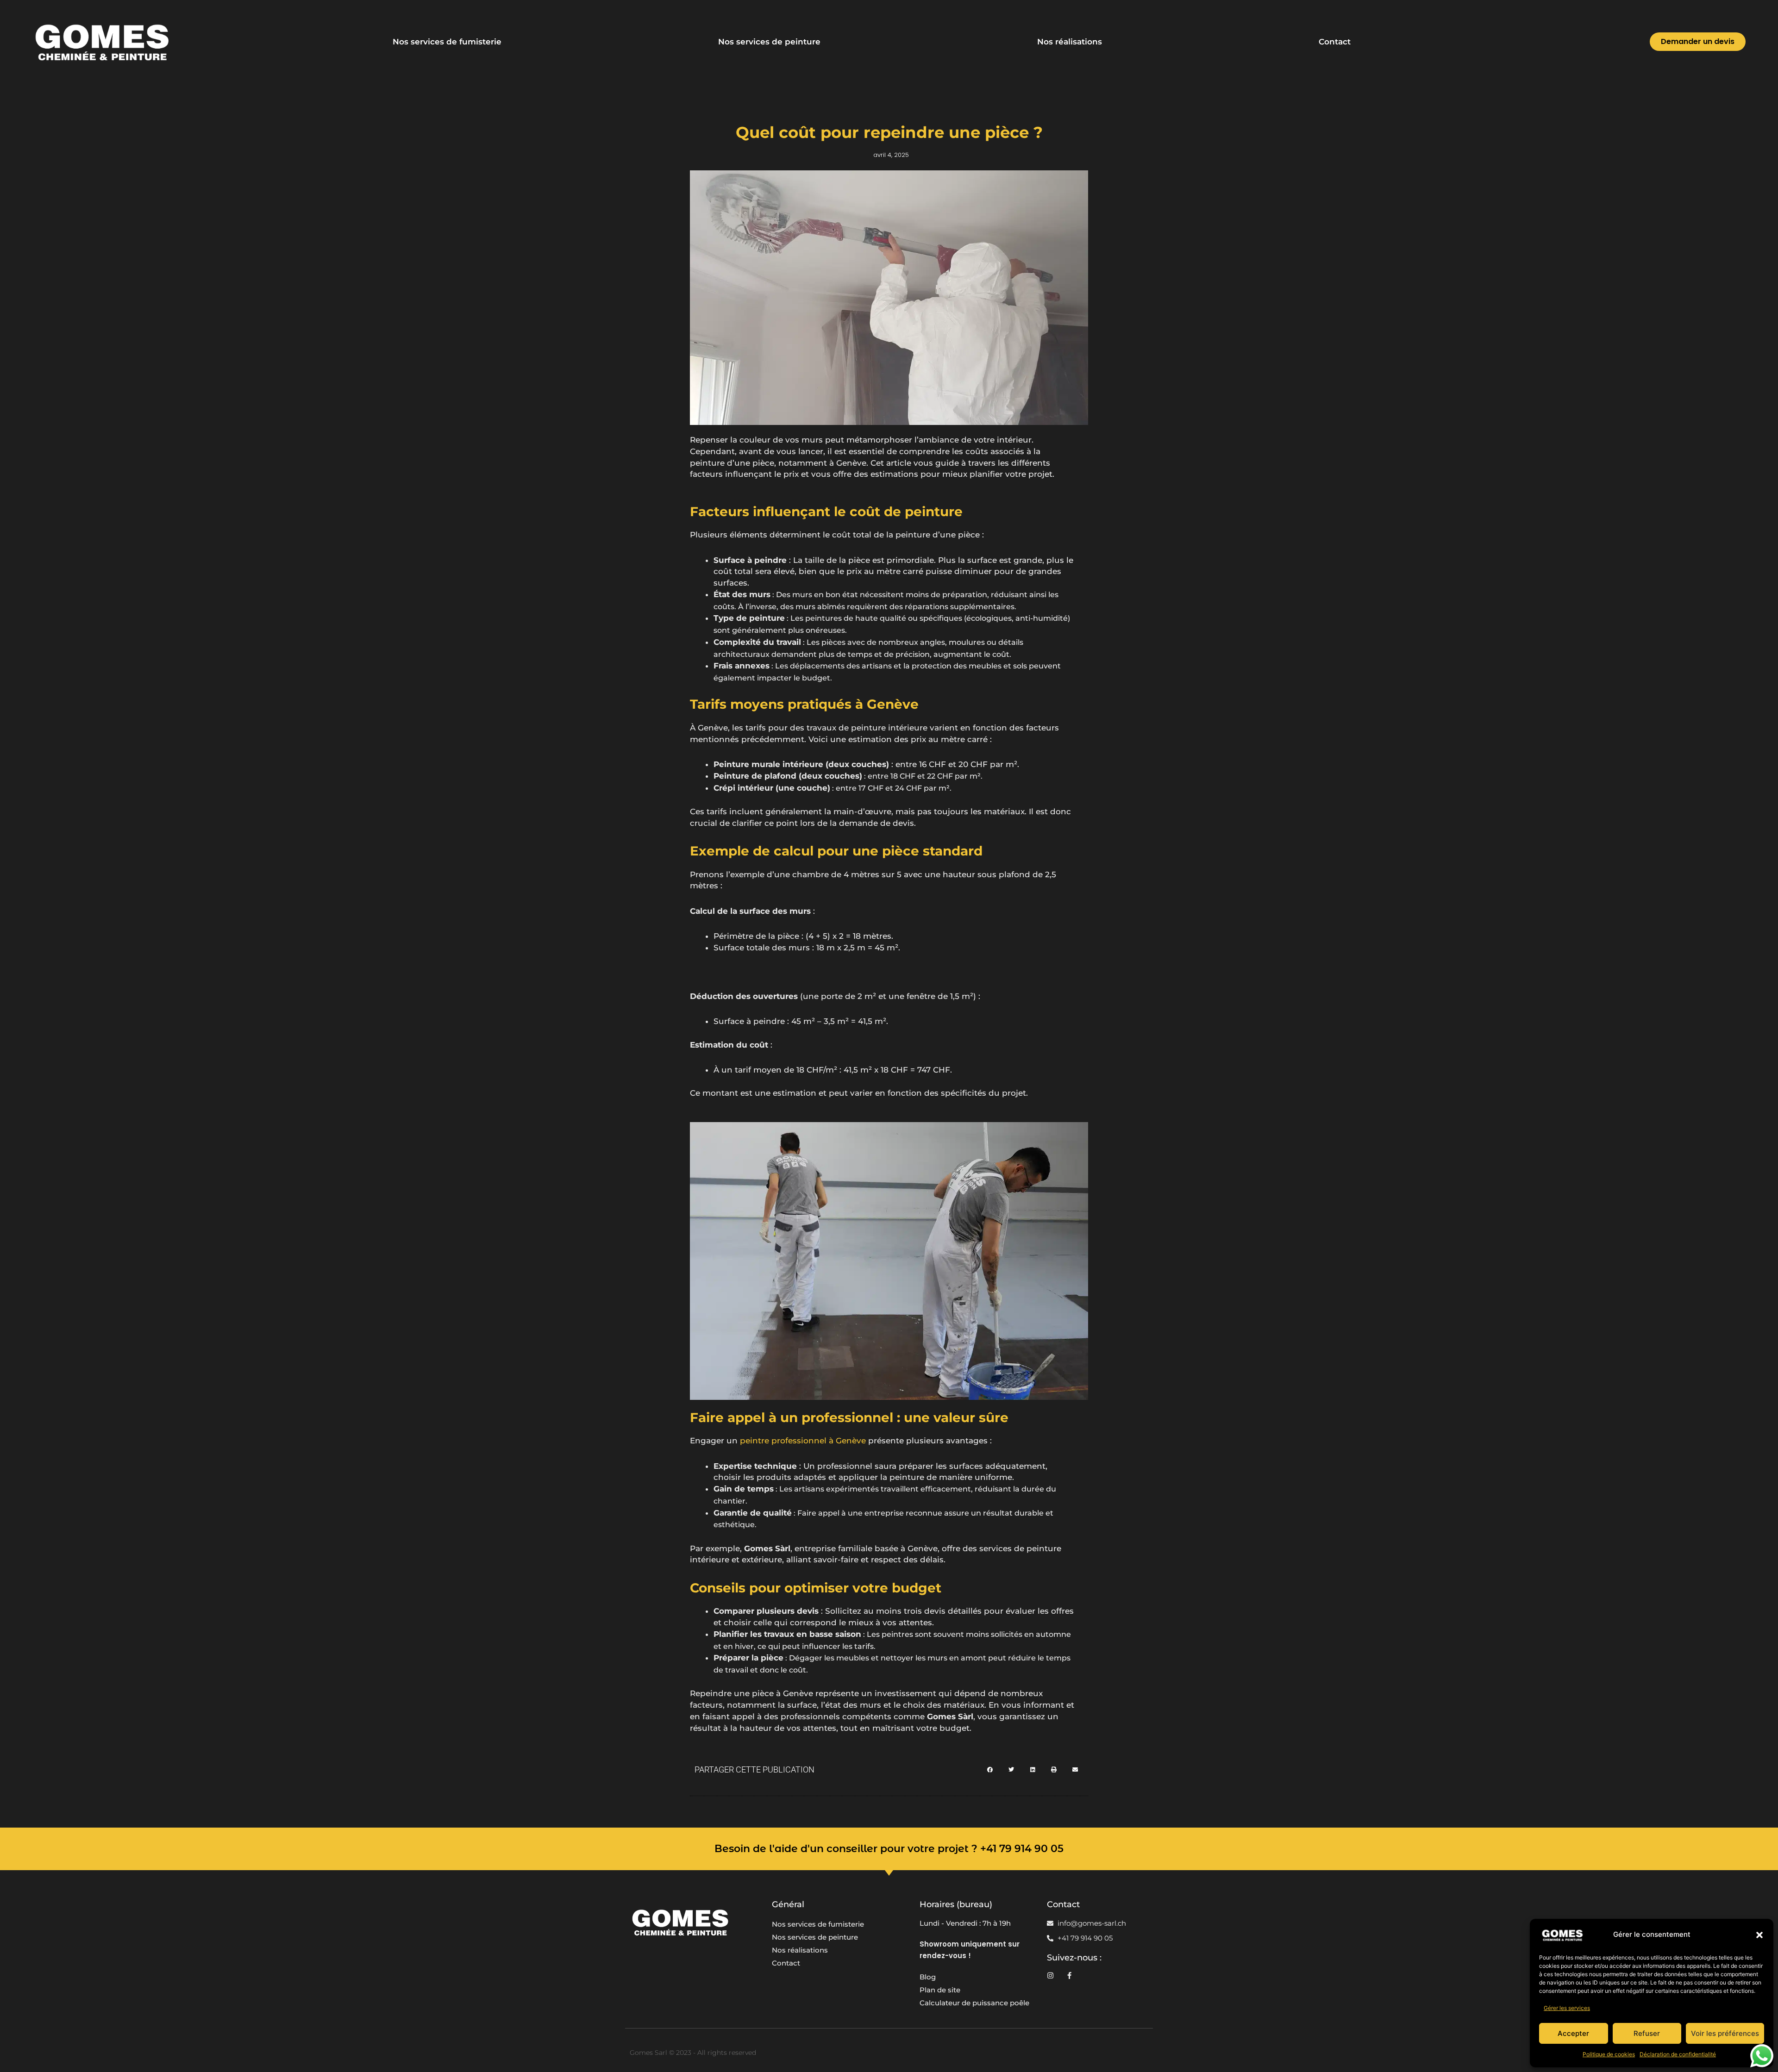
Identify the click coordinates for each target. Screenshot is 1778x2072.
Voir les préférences (1725, 2033)
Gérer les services (1567, 2008)
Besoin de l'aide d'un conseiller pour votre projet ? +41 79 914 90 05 (889, 1849)
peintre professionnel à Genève (803, 1441)
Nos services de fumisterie (447, 42)
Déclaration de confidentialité (1678, 2054)
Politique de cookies (1609, 2054)
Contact (1335, 42)
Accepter (1573, 2033)
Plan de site (940, 1990)
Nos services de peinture (769, 42)
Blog (928, 1977)
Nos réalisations (1070, 42)
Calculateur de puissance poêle (974, 2003)
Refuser (1647, 2033)
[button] (1759, 1935)
